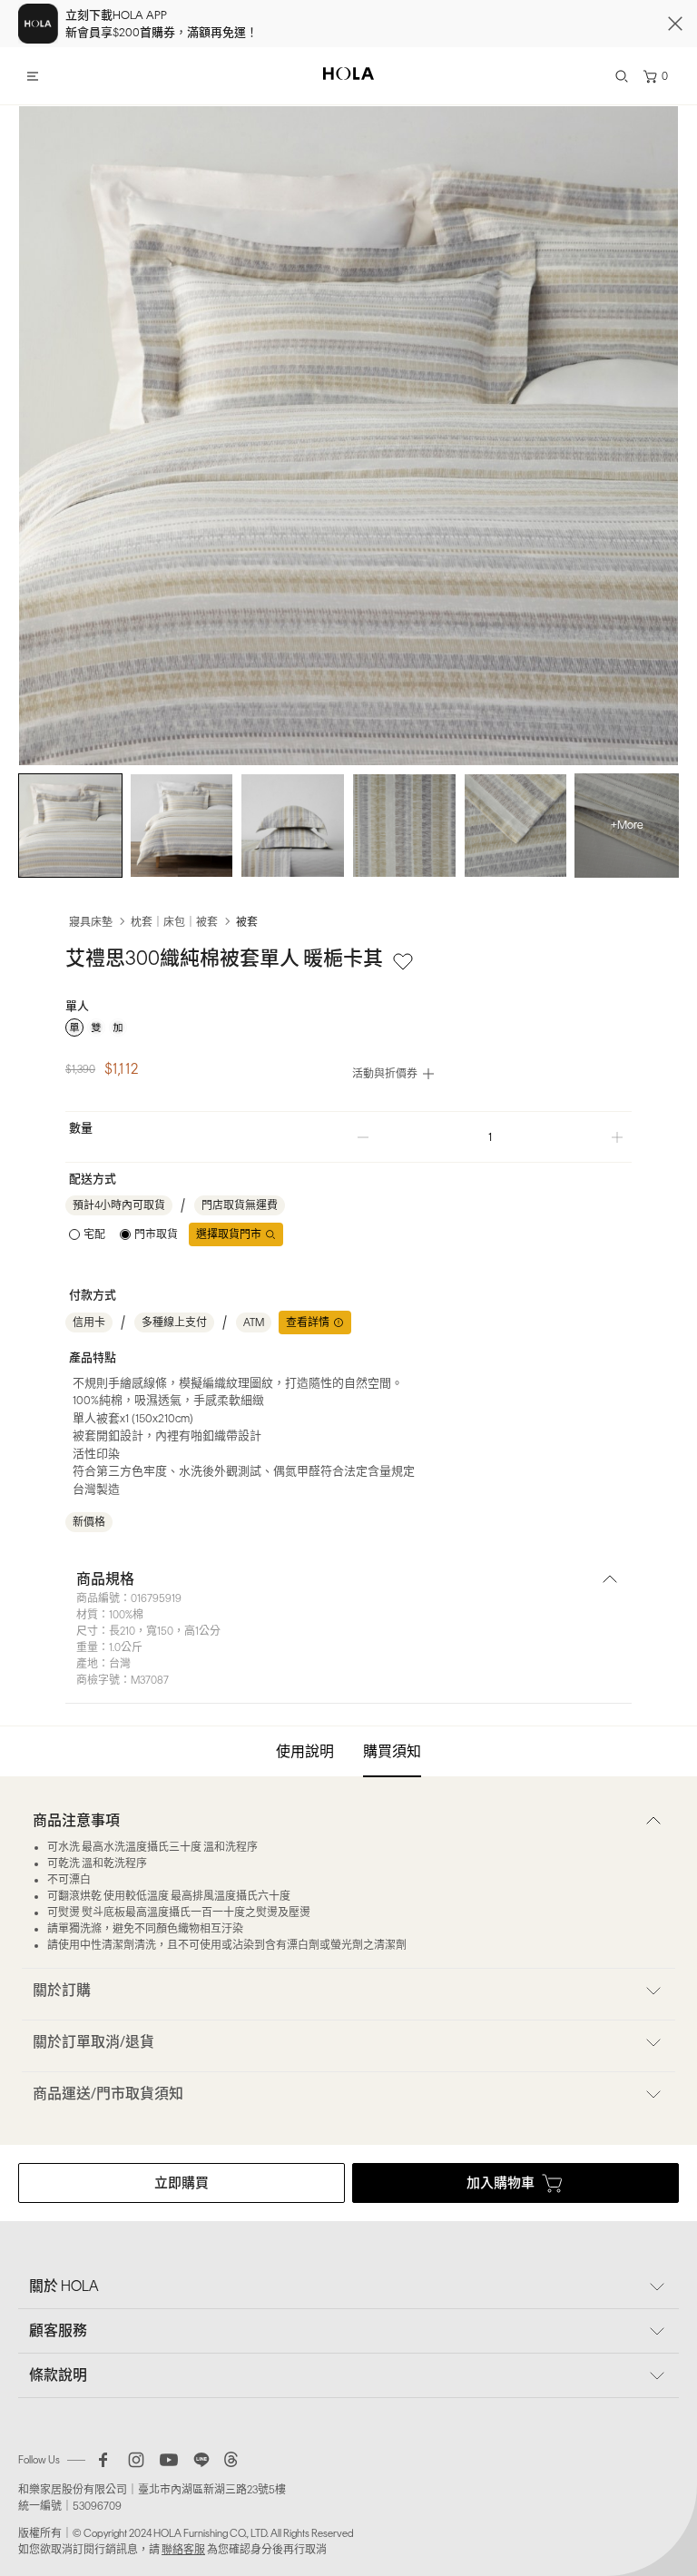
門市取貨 (156, 1234)
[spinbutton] (490, 1137)
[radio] (74, 1027)
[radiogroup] (348, 1027)
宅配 (94, 1234)
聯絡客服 (183, 2550)
